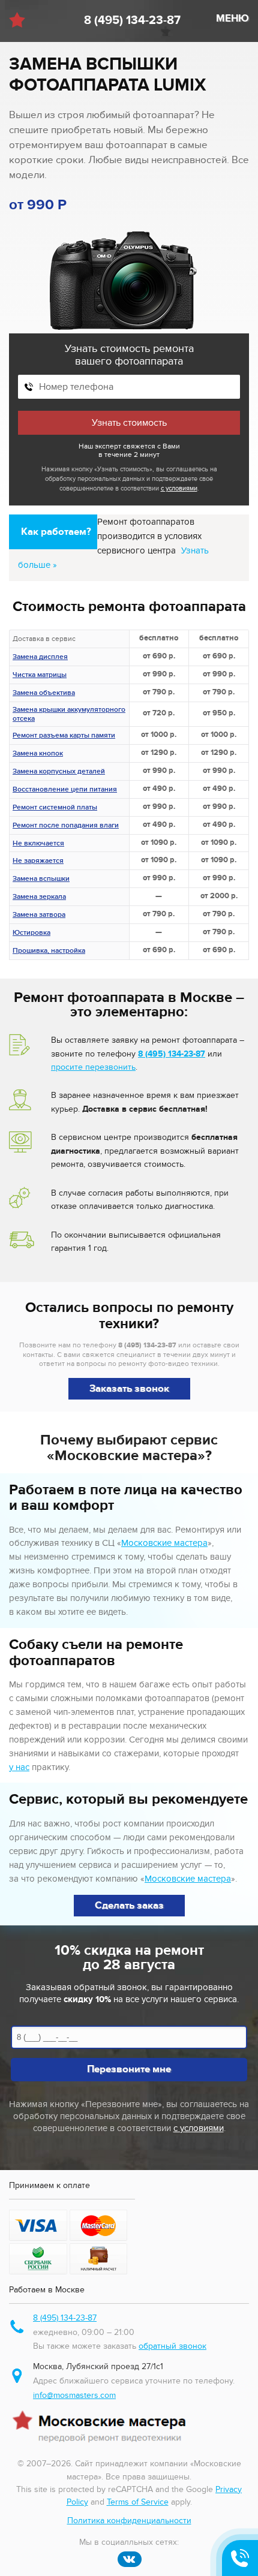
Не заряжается (38, 862)
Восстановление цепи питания (65, 790)
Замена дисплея (40, 658)
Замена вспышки (41, 880)
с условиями (179, 488)
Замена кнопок (38, 754)
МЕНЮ (232, 19)
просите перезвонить (93, 1067)
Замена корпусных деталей (59, 772)
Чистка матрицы (40, 676)
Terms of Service (138, 2502)
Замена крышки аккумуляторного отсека (69, 715)
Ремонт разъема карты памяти (64, 736)
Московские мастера (164, 1543)
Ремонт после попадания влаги (66, 826)
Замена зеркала (39, 898)
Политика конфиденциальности (129, 2521)
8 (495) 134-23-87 (132, 20)
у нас (19, 1767)
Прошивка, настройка (49, 952)
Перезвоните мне (129, 2069)
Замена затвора (39, 916)
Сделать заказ (129, 1906)
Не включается (38, 844)
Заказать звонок (129, 1389)
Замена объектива (44, 694)
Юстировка (31, 934)
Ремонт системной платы (55, 808)
